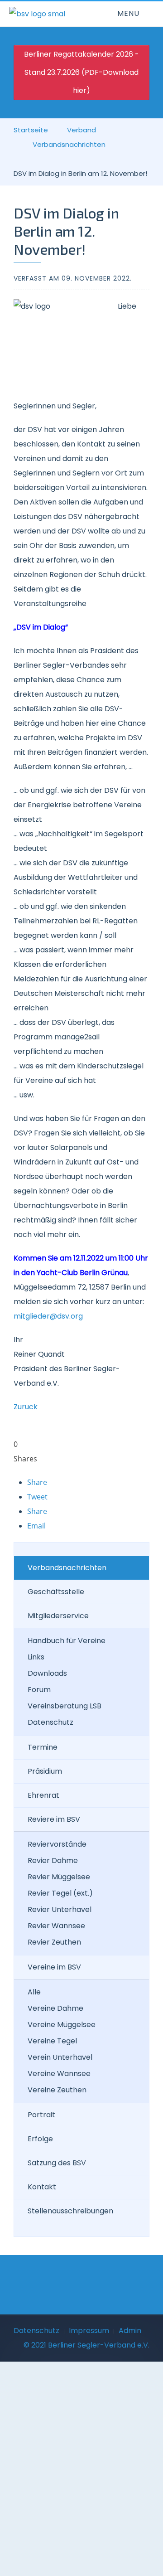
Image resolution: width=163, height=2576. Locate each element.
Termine (43, 1747)
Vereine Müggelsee (62, 2025)
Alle (34, 1992)
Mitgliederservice (58, 1616)
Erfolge (40, 2139)
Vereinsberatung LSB (65, 1706)
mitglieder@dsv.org (48, 1316)
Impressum (89, 2331)
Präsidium (45, 1771)
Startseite (31, 130)
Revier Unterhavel (60, 1909)
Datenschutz (50, 1722)
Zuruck (26, 1407)
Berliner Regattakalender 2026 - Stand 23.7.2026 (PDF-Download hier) (81, 72)
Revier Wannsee (56, 1926)
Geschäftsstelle (56, 1592)
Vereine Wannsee (59, 2074)
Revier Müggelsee (59, 1877)
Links (36, 1657)
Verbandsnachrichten (69, 144)
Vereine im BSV (54, 1967)
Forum (39, 1690)
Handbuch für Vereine (67, 1641)
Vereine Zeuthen (57, 2090)
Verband (81, 130)
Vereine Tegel (52, 2041)
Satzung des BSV (57, 2163)
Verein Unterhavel (60, 2057)
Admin (130, 2331)
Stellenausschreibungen (70, 2211)
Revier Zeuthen (54, 1942)
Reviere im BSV (54, 1819)
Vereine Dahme (55, 2008)
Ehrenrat (43, 1795)
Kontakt (42, 2187)
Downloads (47, 1673)
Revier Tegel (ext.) (60, 1893)
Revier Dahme (53, 1860)
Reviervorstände (57, 1844)
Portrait (41, 2115)
